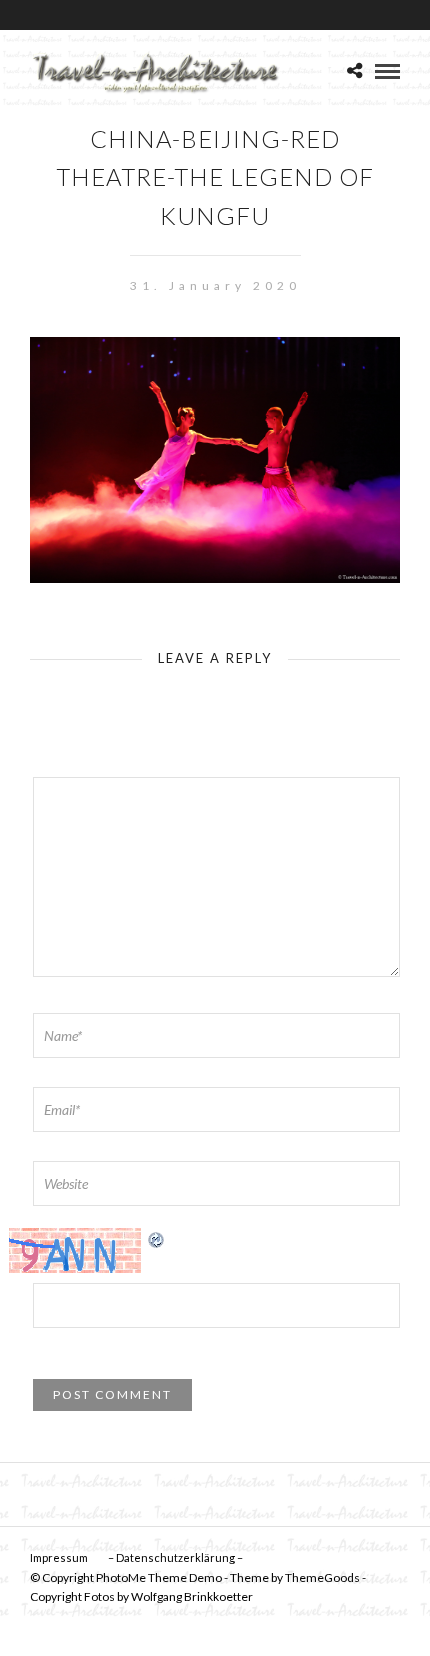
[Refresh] (157, 1238)
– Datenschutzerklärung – (175, 1557)
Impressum (59, 1557)
